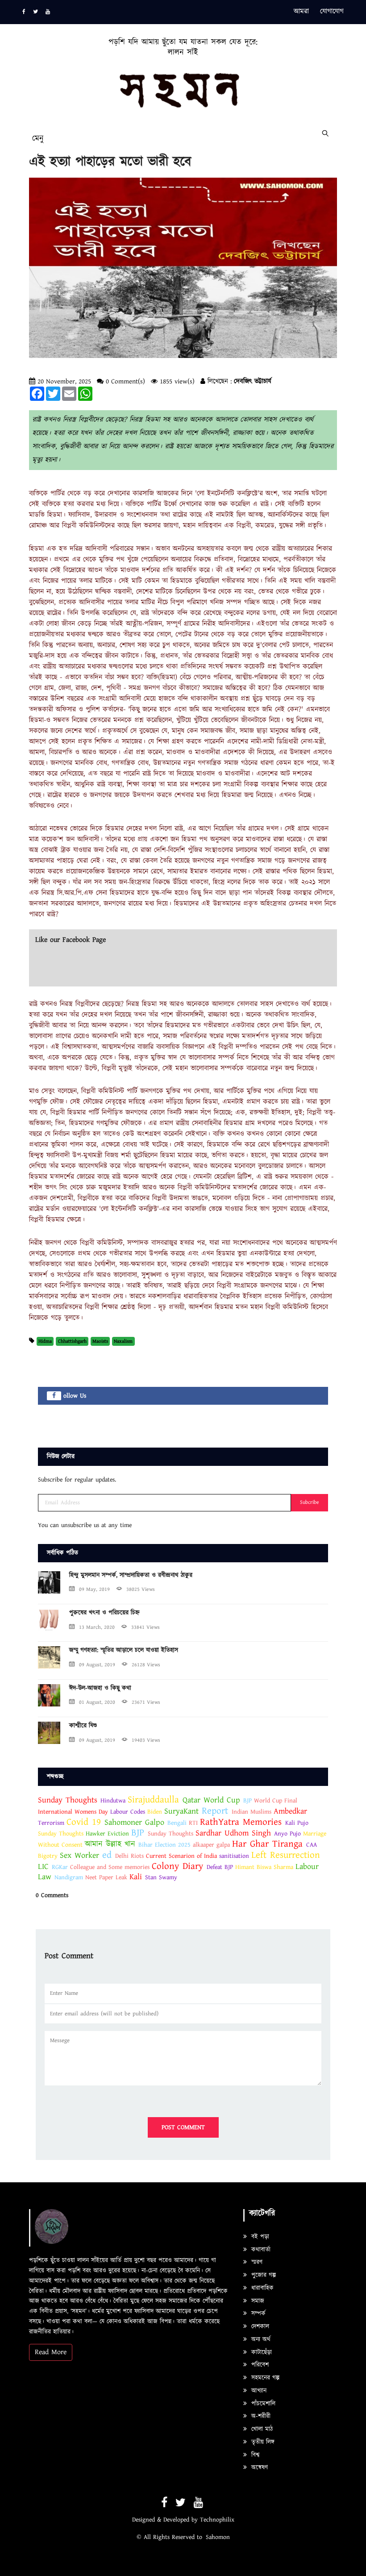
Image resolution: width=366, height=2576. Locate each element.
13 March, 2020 (97, 1627)
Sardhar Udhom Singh (233, 1833)
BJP (247, 1801)
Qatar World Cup (211, 1800)
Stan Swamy (161, 1877)
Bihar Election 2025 (164, 1845)
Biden (155, 1812)
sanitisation (234, 1856)
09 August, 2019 (97, 1665)
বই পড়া (259, 2237)
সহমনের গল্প (264, 2378)
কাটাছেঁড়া (260, 2352)
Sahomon (218, 2537)
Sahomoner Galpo (134, 1822)
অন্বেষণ (258, 2468)
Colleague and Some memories (110, 1867)
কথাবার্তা (260, 2250)
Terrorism (51, 1823)
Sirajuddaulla (155, 1800)
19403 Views (146, 1740)
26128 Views (146, 1665)
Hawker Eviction (107, 1834)
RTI (194, 1823)
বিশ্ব (254, 2455)
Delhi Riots (129, 1856)
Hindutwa (113, 1801)
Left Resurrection (286, 1855)
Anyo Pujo (289, 1834)
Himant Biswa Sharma (264, 1867)
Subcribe (310, 1502)
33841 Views (146, 1627)
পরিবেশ (259, 2365)
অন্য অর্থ (260, 2339)
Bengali (177, 1823)
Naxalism (123, 1341)
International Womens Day (73, 1812)
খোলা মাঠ (261, 2429)
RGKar (60, 1867)
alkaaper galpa (211, 1845)
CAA (312, 1845)
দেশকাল (259, 2326)
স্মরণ (256, 2262)
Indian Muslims (252, 1812)
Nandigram (69, 1877)
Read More (51, 2352)
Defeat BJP (220, 1867)
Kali (136, 1877)
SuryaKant (181, 1811)
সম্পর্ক (257, 2314)
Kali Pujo (297, 1823)
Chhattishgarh (72, 1341)
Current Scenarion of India (181, 1856)
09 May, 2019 (94, 1589)
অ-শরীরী (260, 2416)
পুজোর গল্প (262, 2275)
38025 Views (141, 1589)
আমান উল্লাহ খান (110, 1844)
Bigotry (48, 1856)
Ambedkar (290, 1811)
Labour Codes (128, 1812)
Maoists (100, 1341)
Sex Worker (79, 1855)
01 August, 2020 (97, 1702)
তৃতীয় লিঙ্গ (262, 2442)
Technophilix (217, 2520)
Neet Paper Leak (106, 1877)
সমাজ (257, 2301)
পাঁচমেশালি (262, 2404)
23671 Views (146, 1702)
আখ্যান (258, 2391)
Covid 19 (84, 1822)
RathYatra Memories (241, 1822)
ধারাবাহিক (261, 2288)
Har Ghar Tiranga (267, 1844)
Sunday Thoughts (68, 1800)
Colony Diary (179, 1866)
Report (215, 1811)
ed (107, 1855)
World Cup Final (276, 1801)
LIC (43, 1866)
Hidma (45, 1341)
